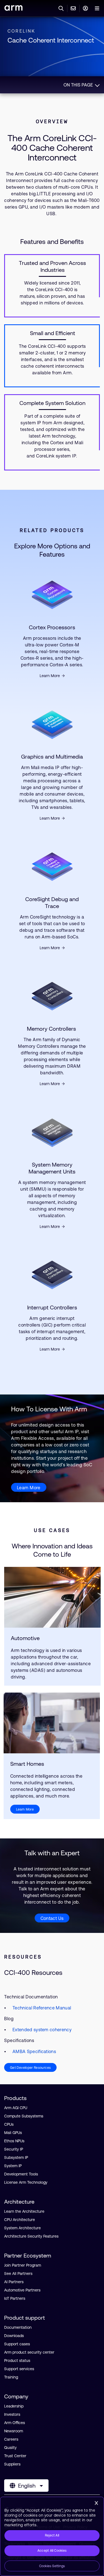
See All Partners (18, 2274)
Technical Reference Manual (42, 2008)
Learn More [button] (29, 1488)
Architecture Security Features (31, 2236)
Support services (19, 2369)
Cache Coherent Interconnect (51, 40)
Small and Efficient (53, 333)
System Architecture (22, 2228)
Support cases (17, 2344)
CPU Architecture (20, 2220)
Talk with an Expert (52, 1853)
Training (11, 2377)
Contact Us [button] (52, 1918)
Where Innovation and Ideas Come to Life (52, 1550)
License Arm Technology (26, 2182)
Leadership (14, 2406)
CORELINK (21, 31)
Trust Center (15, 2456)
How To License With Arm (49, 1409)
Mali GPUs (13, 2133)
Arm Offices (15, 2423)
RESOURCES (23, 1957)
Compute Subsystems (24, 2116)
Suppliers (12, 2464)
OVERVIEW (52, 121)
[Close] (96, 2503)
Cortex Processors (52, 627)
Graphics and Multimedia (52, 757)
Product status (17, 2361)
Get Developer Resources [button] (30, 2068)
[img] (52, 1597)
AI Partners (14, 2282)
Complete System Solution (52, 403)
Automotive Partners (22, 2290)
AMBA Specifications (34, 2051)
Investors (12, 2414)
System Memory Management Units (52, 1168)
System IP (13, 2166)
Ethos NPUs (14, 2141)
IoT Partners (15, 2298)
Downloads (14, 2336)
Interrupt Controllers (52, 1307)
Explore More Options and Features (52, 550)
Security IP (14, 2149)
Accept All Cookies (52, 2551)
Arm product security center (29, 2352)
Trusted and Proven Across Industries (52, 266)
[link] (13, 9)
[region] (52, 2536)
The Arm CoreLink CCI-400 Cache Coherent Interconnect (52, 148)
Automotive (25, 1638)
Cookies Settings (52, 2566)
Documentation (18, 2327)
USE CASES (52, 1530)
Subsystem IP (16, 2157)
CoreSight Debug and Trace (52, 902)
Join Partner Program (23, 2265)
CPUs (9, 2124)
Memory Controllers (52, 1029)
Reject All (52, 2535)
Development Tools (21, 2174)
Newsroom (14, 2431)
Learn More (50, 676)
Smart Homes (27, 1764)
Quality (10, 2448)
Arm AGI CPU (16, 2108)
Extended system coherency (42, 2030)
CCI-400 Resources (33, 1973)
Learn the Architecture (24, 2211)
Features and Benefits (52, 242)
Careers (11, 2439)
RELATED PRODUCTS (52, 530)
